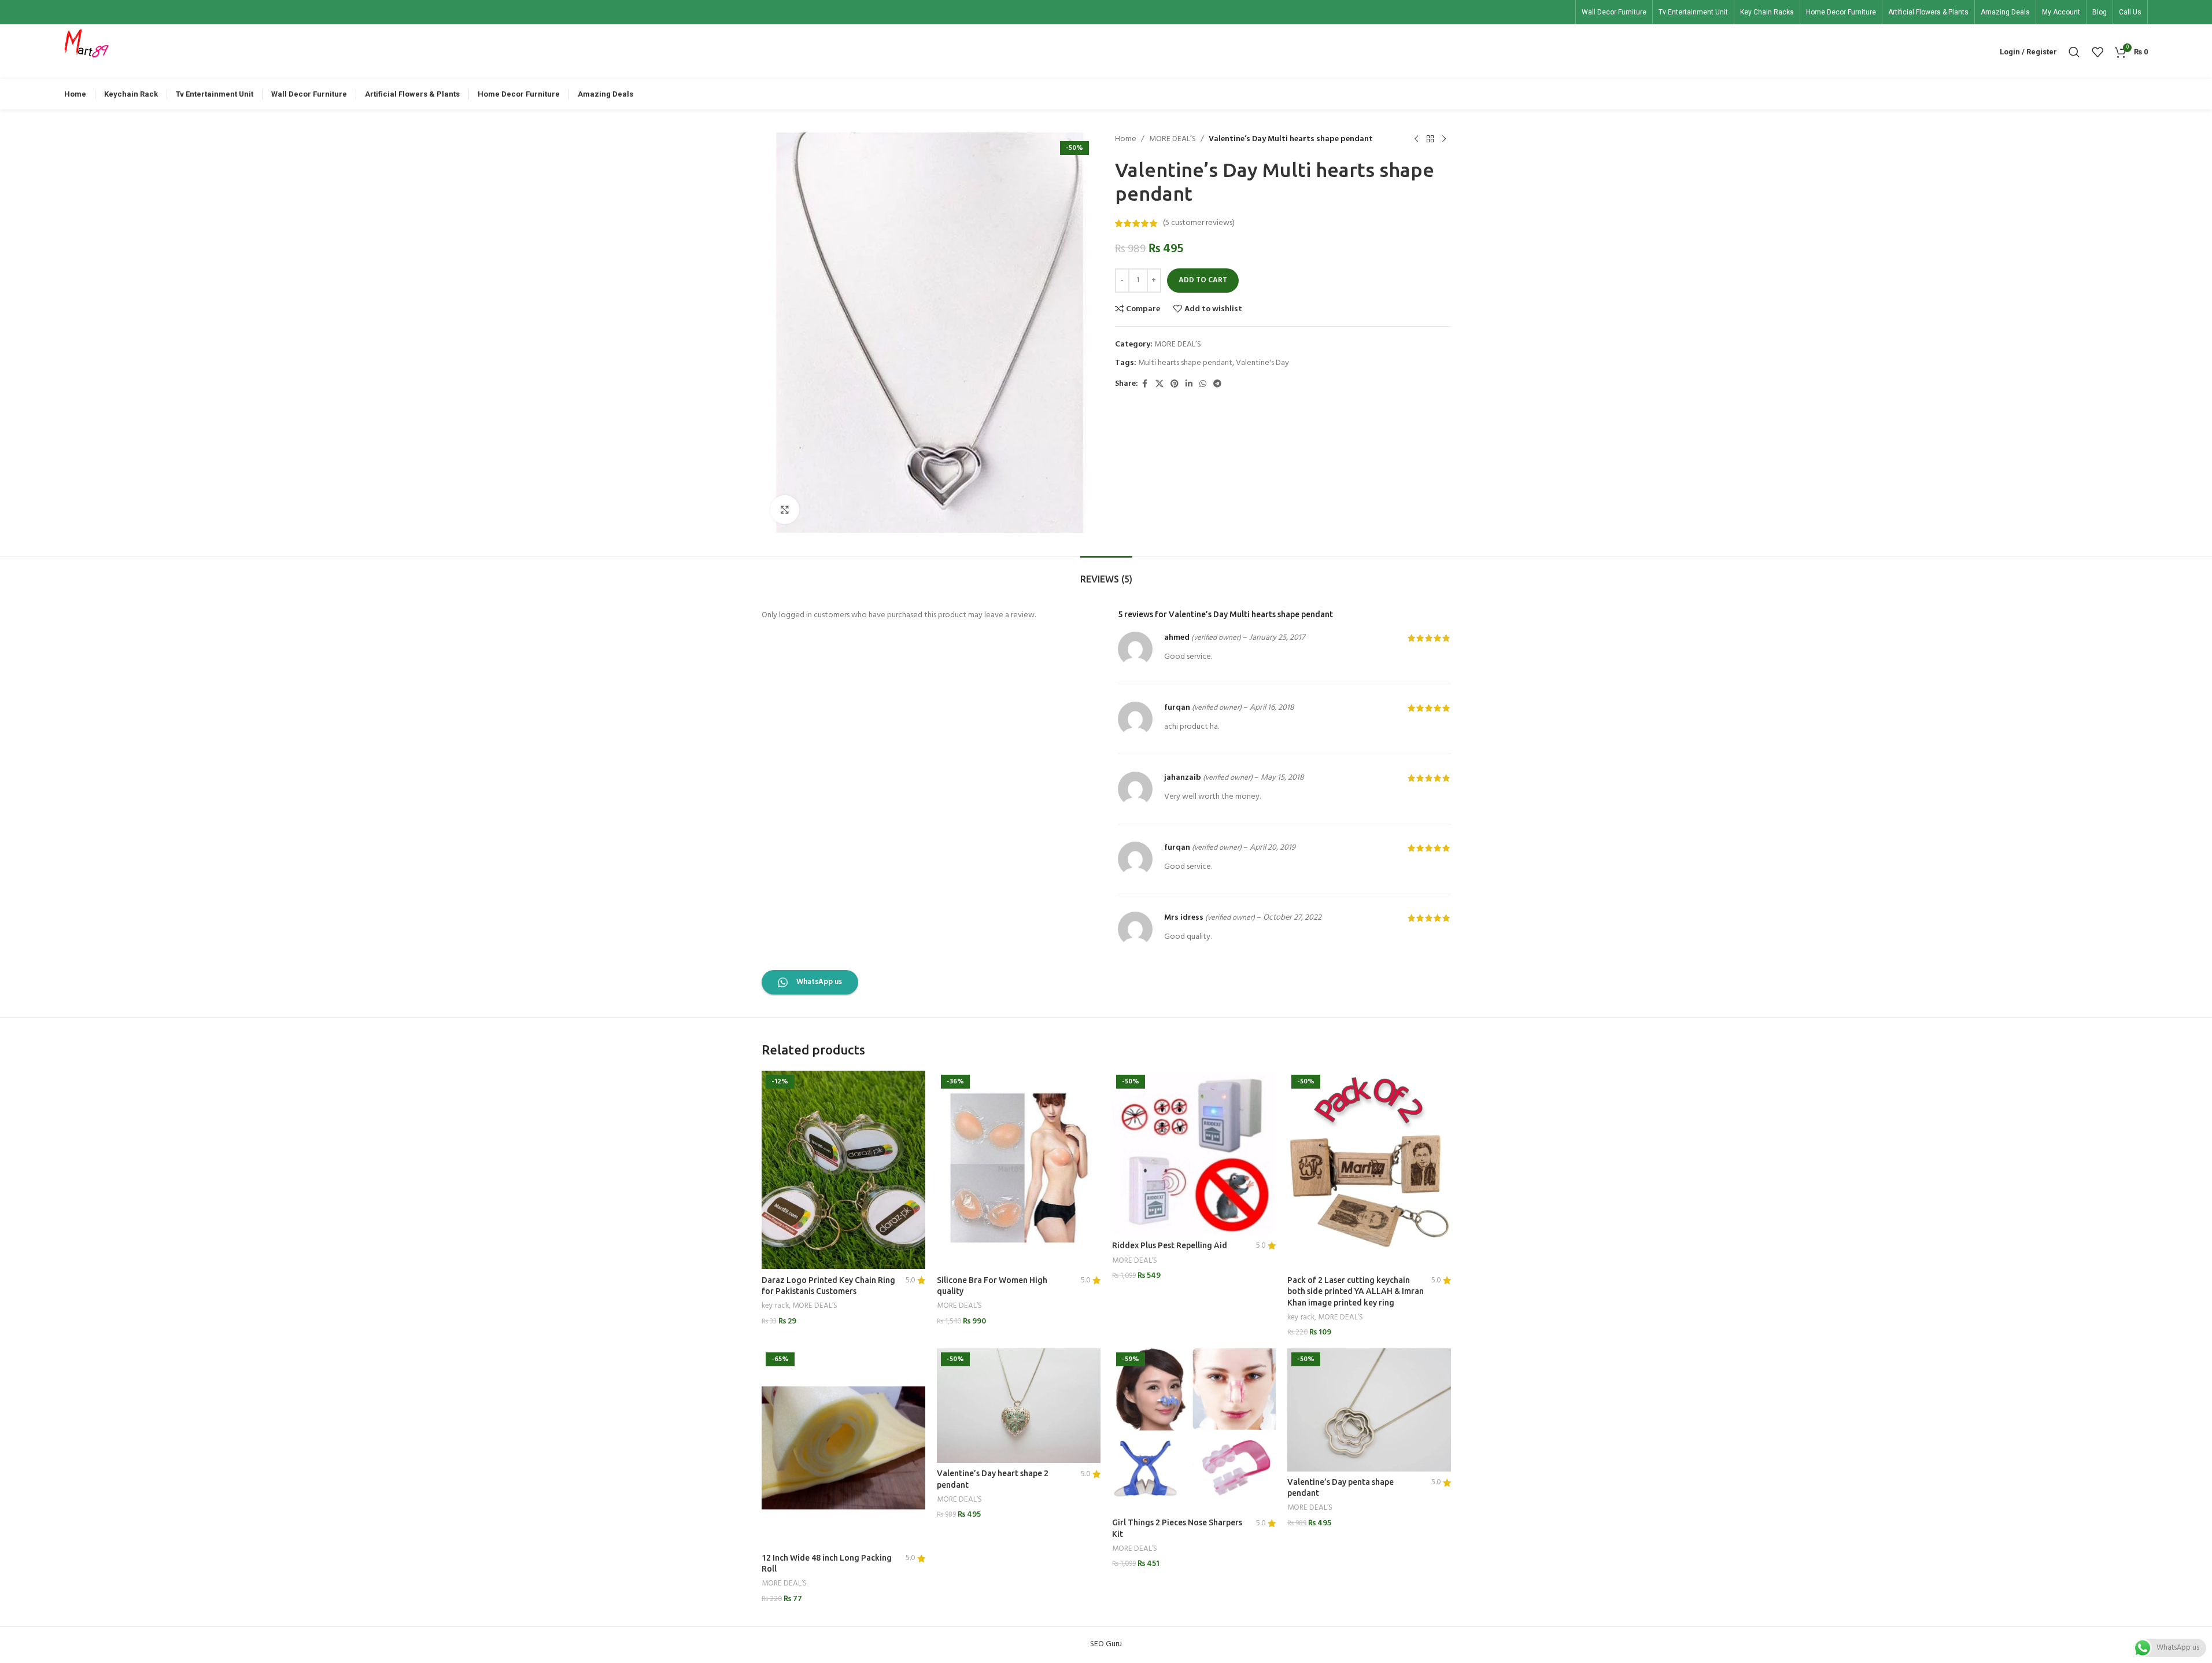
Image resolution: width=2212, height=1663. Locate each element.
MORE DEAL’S (1173, 139)
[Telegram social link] (1217, 384)
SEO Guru (1106, 1644)
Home (1126, 139)
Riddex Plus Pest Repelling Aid (1170, 1245)
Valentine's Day (1262, 363)
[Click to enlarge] (785, 510)
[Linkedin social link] (1189, 384)
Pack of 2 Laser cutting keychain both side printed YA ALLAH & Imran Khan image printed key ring (1356, 1291)
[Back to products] (1430, 139)
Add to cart (1203, 280)
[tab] (1106, 574)
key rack (775, 1306)
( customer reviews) (1199, 223)
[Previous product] (1416, 139)
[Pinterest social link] (1175, 384)
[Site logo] (87, 52)
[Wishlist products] (2097, 52)
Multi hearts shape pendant (1185, 363)
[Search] (2074, 52)
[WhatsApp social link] (1203, 384)
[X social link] (1159, 384)
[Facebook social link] (1145, 384)
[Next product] (1444, 139)
